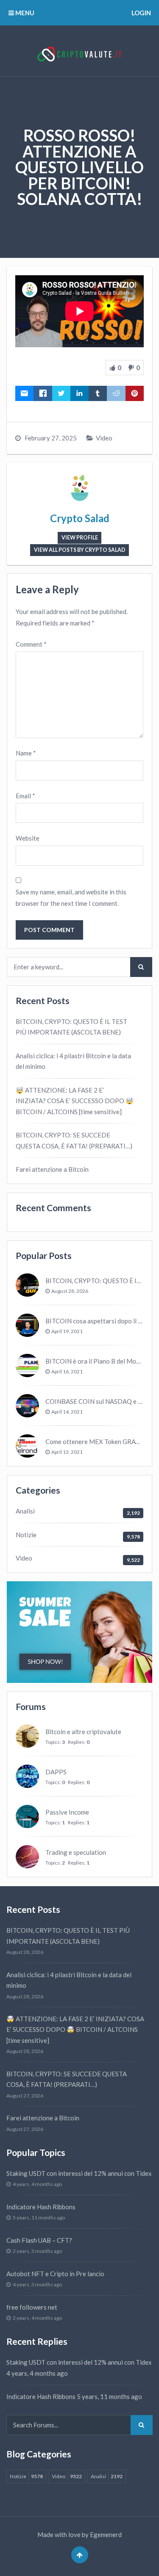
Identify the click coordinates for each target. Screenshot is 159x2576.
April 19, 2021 (67, 1331)
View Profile (80, 538)
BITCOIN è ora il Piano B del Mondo (96, 1361)
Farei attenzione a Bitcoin (52, 1169)
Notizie (26, 1535)
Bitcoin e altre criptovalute (83, 1732)
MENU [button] (24, 13)
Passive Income (67, 1812)
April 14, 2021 (67, 1412)
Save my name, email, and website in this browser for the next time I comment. (71, 898)
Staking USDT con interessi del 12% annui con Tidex (79, 2173)
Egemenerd (106, 2534)
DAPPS (56, 1772)
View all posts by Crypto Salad (80, 550)
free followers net (32, 2307)
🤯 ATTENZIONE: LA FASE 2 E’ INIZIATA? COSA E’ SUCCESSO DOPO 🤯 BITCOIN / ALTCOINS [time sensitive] (75, 1101)
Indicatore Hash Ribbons (41, 2207)
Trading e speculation (76, 1852)
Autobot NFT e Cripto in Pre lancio (55, 2274)
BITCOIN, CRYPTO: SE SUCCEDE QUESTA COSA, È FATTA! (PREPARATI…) (74, 1140)
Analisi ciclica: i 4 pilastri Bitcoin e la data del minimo (73, 1061)
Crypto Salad (80, 518)
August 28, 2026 (70, 1291)
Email (25, 796)
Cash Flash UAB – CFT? (39, 2240)
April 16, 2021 (67, 1371)
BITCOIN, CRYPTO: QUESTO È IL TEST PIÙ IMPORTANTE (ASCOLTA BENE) (71, 1027)
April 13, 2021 (67, 1452)
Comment (31, 644)
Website (28, 838)
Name (26, 753)
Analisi (25, 1511)
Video (104, 438)
